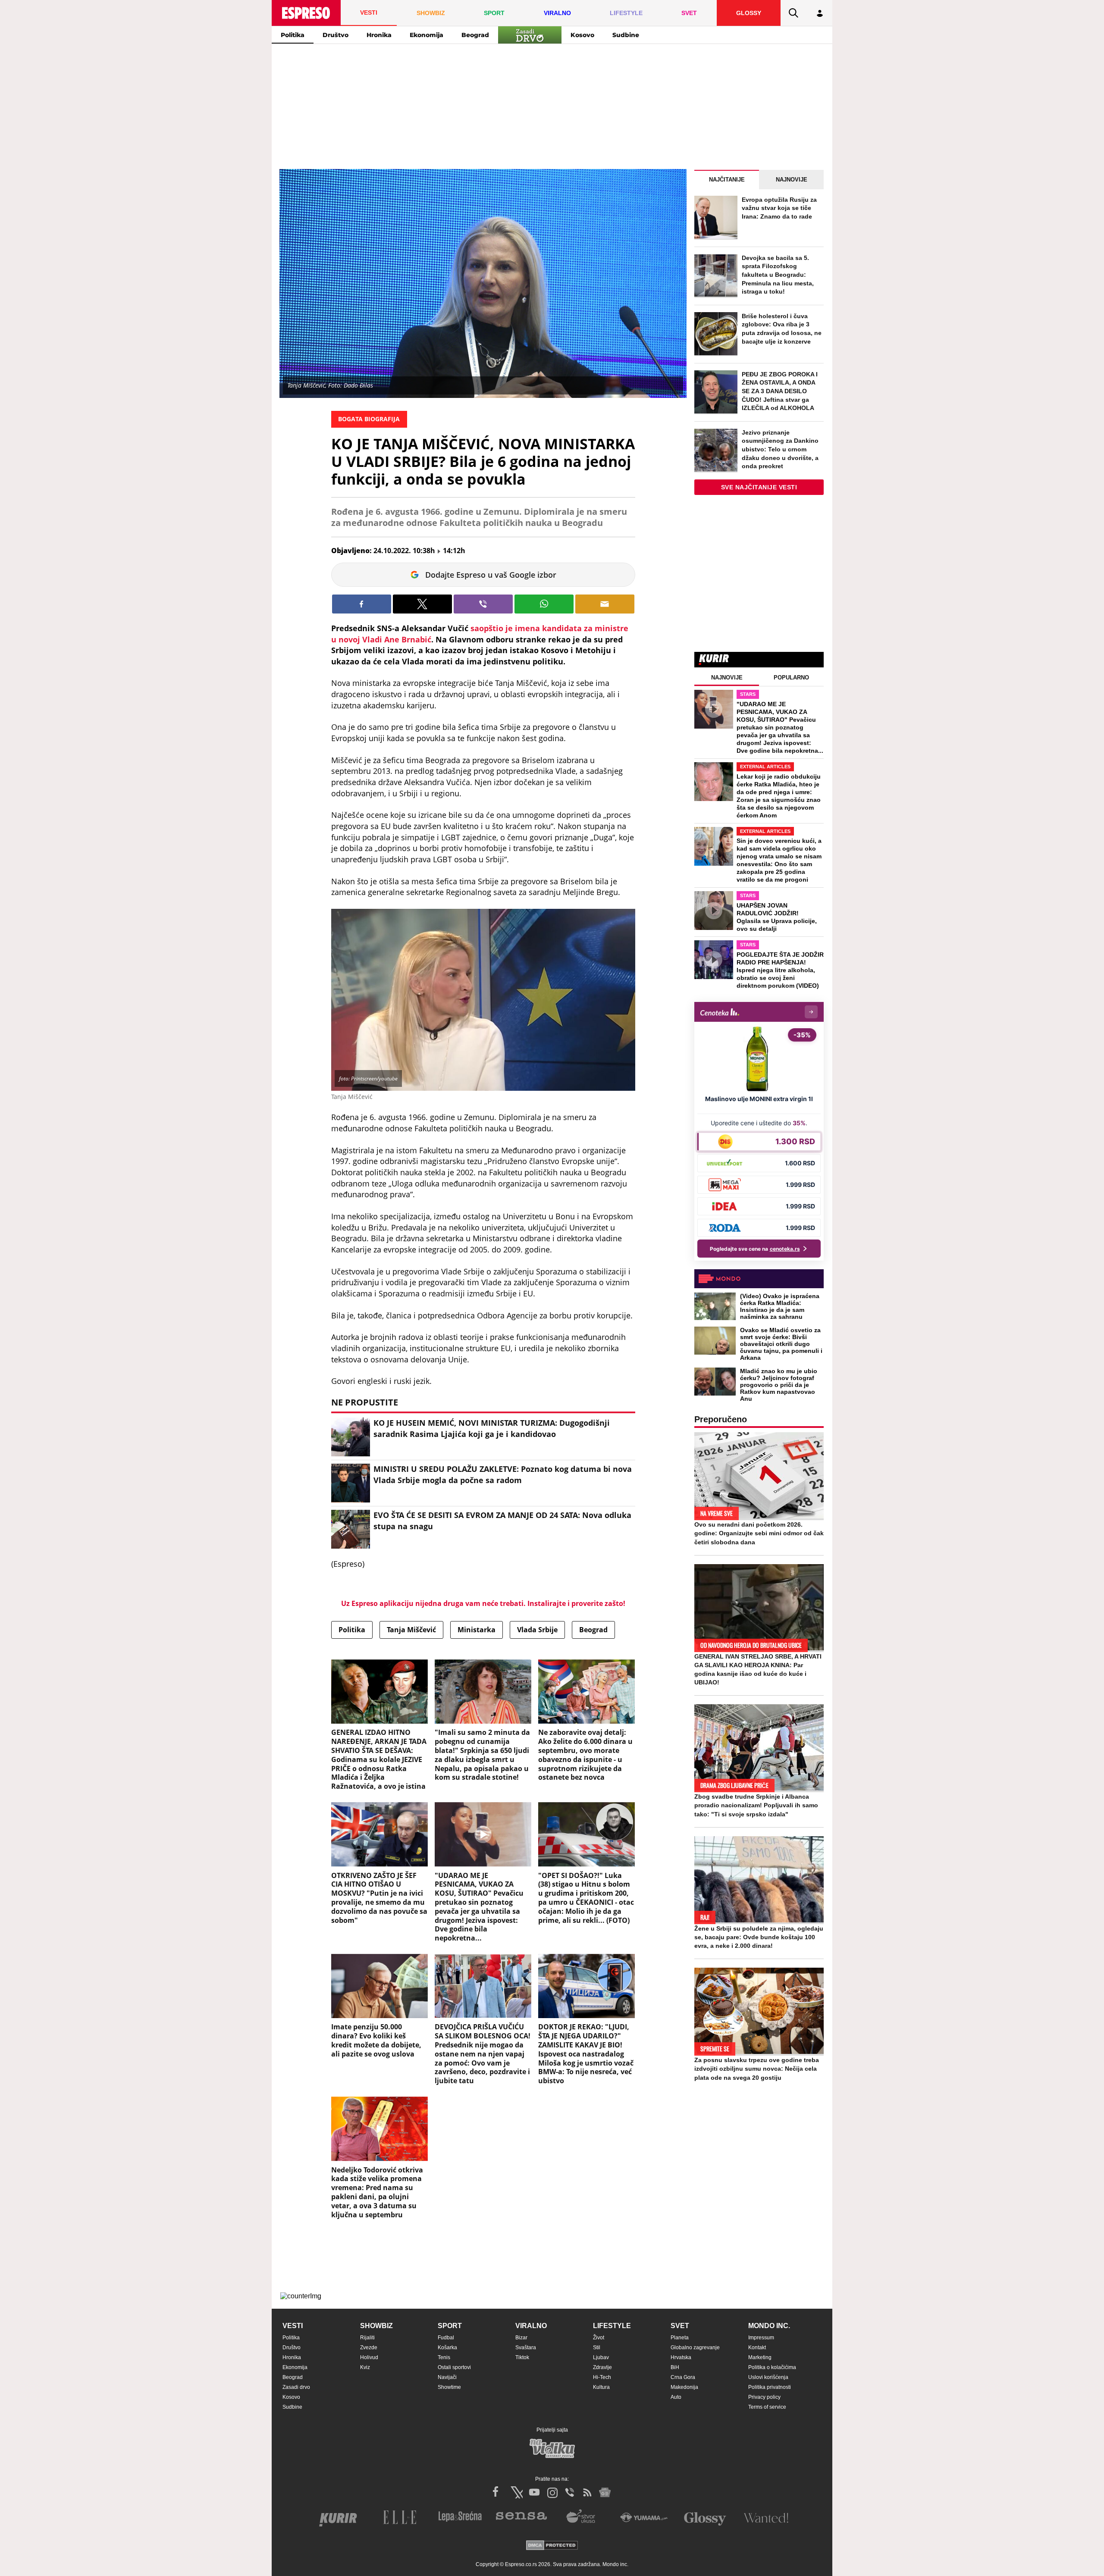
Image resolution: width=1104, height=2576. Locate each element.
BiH (675, 2367)
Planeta (680, 2338)
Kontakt (757, 2348)
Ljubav (601, 2357)
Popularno (791, 678)
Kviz (365, 2367)
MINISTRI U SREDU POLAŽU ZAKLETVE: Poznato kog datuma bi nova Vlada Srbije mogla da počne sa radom (503, 1474)
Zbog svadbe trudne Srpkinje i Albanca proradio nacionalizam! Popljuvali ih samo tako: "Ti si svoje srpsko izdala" (756, 1805)
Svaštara (526, 2348)
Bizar (521, 2338)
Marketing (760, 2357)
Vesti (293, 2326)
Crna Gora (683, 2377)
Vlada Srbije (537, 1630)
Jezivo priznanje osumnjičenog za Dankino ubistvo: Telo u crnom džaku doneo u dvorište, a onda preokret (780, 449)
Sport (450, 2326)
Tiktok (522, 2357)
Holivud (369, 2357)
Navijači (447, 2377)
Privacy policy (764, 2397)
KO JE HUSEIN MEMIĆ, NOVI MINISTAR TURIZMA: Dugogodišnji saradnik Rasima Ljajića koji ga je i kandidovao (492, 1428)
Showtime (449, 2387)
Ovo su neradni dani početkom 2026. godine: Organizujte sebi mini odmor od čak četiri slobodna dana (759, 1533)
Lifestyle (612, 2326)
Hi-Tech (602, 2377)
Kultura (601, 2387)
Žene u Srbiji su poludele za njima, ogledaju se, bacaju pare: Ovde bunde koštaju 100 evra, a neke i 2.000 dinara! (759, 1937)
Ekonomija (427, 35)
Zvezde (369, 2348)
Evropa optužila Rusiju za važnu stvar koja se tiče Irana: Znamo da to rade (779, 208)
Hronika (379, 35)
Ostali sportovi (454, 2367)
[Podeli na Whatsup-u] (544, 604)
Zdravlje (602, 2367)
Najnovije (792, 180)
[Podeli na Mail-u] (605, 604)
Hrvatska (681, 2357)
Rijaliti (367, 2338)
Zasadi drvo (296, 2387)
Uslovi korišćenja (768, 2377)
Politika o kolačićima (772, 2367)
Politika (293, 35)
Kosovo (582, 35)
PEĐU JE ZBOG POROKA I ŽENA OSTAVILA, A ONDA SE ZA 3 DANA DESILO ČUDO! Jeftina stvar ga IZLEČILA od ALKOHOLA (780, 391)
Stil (597, 2348)
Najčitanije (727, 180)
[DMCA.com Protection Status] (552, 2546)
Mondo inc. (769, 2326)
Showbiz (376, 2326)
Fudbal (446, 2338)
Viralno (531, 2326)
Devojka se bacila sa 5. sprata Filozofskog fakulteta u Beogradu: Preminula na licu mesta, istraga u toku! (778, 275)
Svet (680, 2326)
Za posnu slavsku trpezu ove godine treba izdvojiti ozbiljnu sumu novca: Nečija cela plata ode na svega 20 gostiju (757, 2069)
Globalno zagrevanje (695, 2348)
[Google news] (605, 2492)
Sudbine (626, 35)
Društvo (336, 35)
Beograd (475, 35)
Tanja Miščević (411, 1630)
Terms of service (767, 2407)
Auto (676, 2397)
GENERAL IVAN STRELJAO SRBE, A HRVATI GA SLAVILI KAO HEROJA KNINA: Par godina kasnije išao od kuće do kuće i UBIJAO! (758, 1669)
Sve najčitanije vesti (759, 487)
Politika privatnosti (770, 2387)
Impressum (761, 2338)
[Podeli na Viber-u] (483, 604)
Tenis (444, 2357)
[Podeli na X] (422, 604)
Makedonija (684, 2387)
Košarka (447, 2348)
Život (599, 2338)
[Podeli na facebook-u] (362, 604)
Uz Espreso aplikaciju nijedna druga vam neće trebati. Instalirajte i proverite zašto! (483, 1603)
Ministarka (477, 1630)
